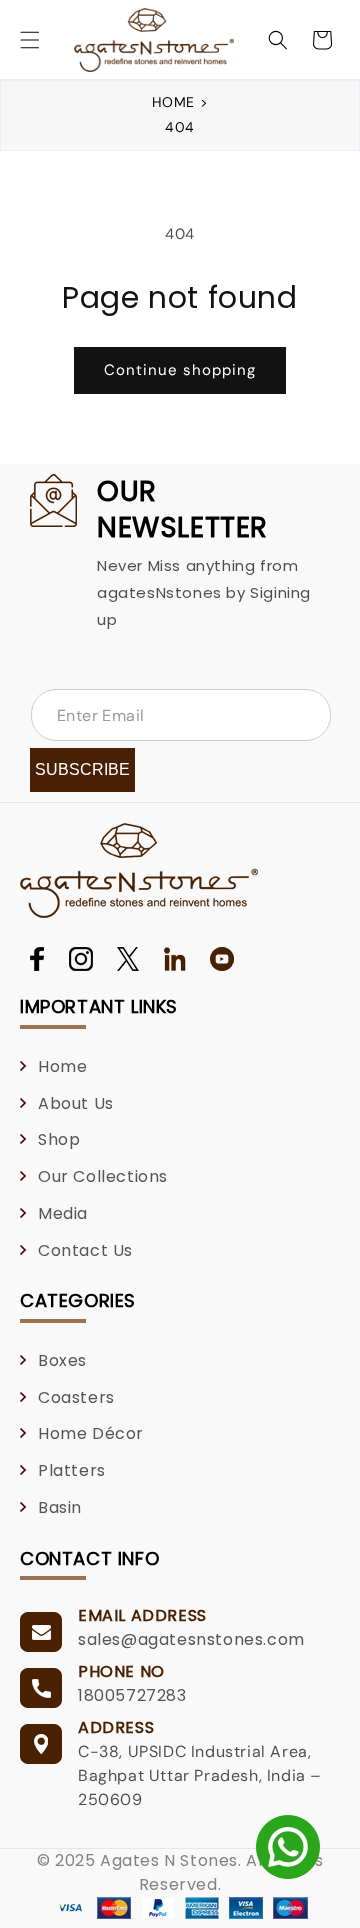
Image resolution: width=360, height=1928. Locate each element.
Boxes (62, 1360)
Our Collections (103, 1176)
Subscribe (82, 769)
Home (176, 102)
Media (63, 1213)
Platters (72, 1470)
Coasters (76, 1397)
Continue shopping (180, 370)
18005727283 (132, 1695)
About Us (76, 1103)
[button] (30, 40)
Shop (59, 1139)
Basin (60, 1507)
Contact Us (85, 1250)
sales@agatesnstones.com (191, 1639)
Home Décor (91, 1433)
